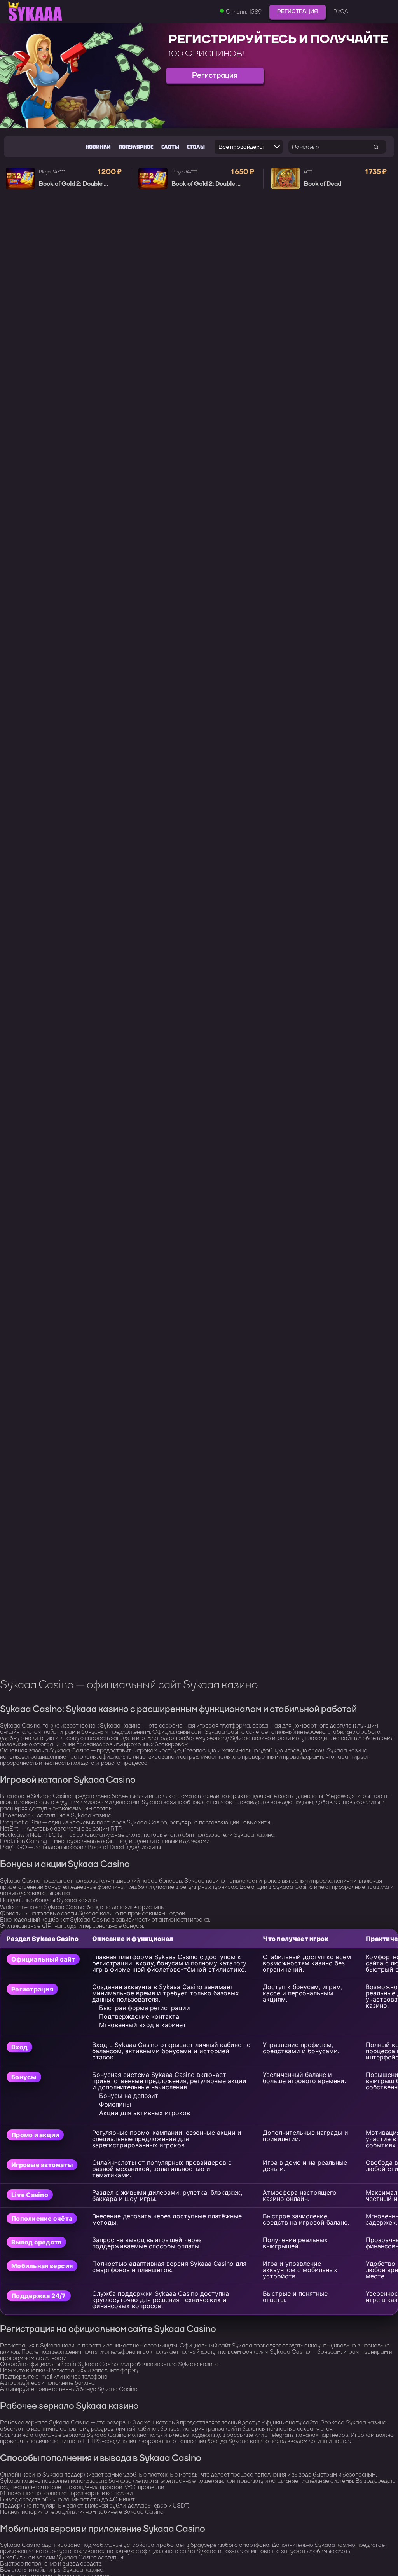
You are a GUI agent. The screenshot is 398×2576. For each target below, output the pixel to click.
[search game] (376, 147)
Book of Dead (323, 184)
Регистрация (298, 11)
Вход (341, 12)
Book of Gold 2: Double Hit (76, 184)
